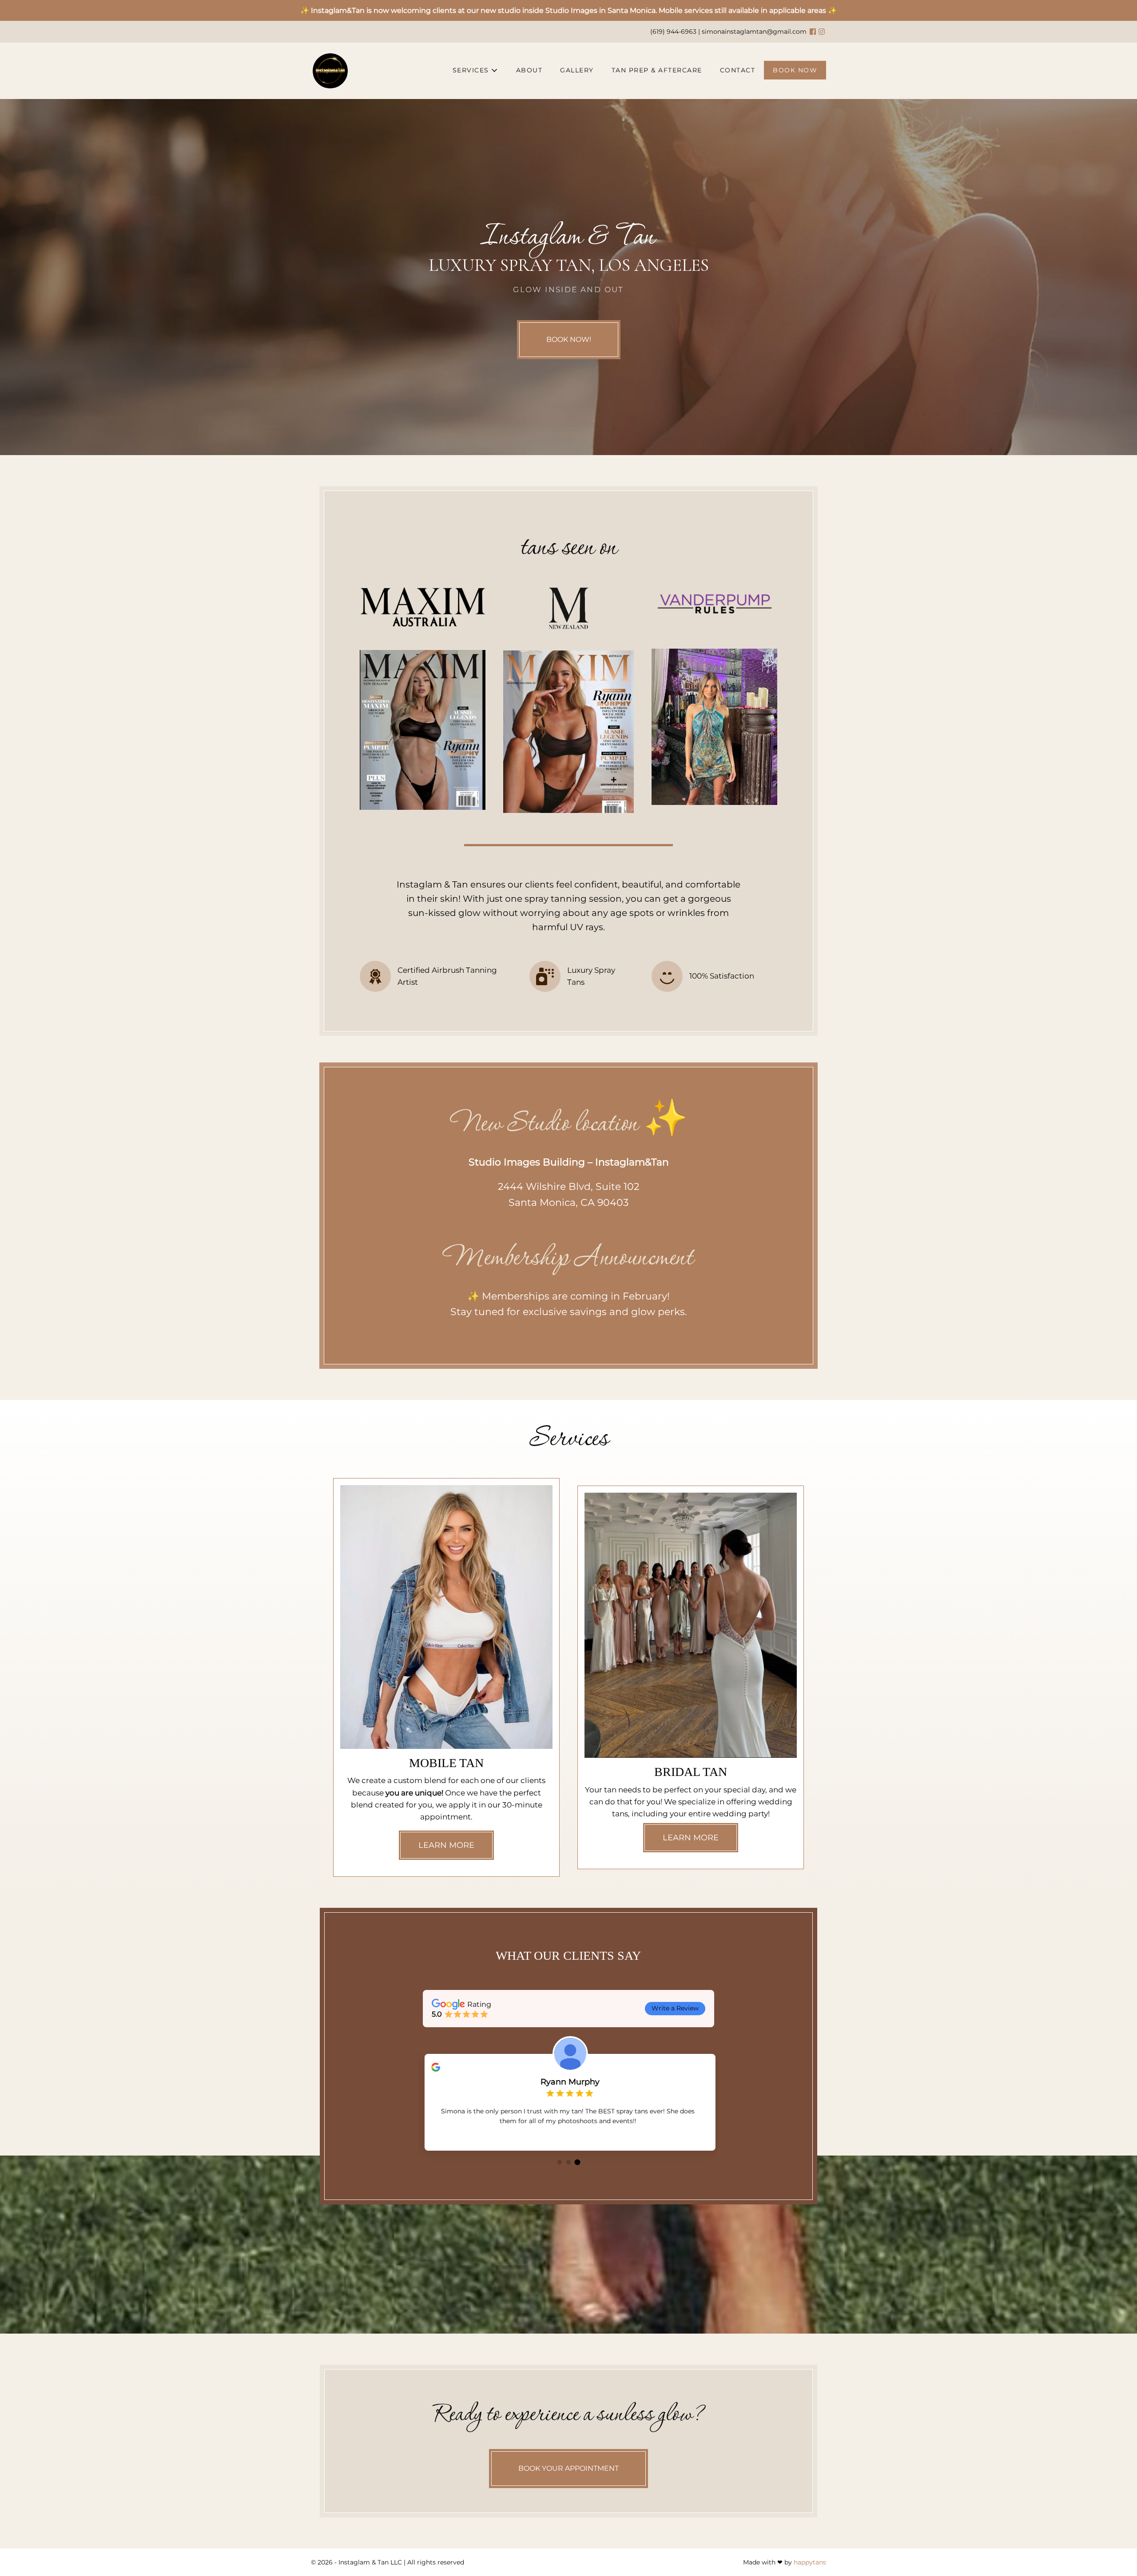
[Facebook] (813, 32)
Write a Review (675, 2008)
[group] (568, 2102)
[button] (560, 2162)
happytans (810, 2562)
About (529, 70)
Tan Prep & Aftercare (657, 70)
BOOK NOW (795, 70)
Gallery (577, 70)
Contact (738, 70)
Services (472, 70)
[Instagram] (822, 32)
